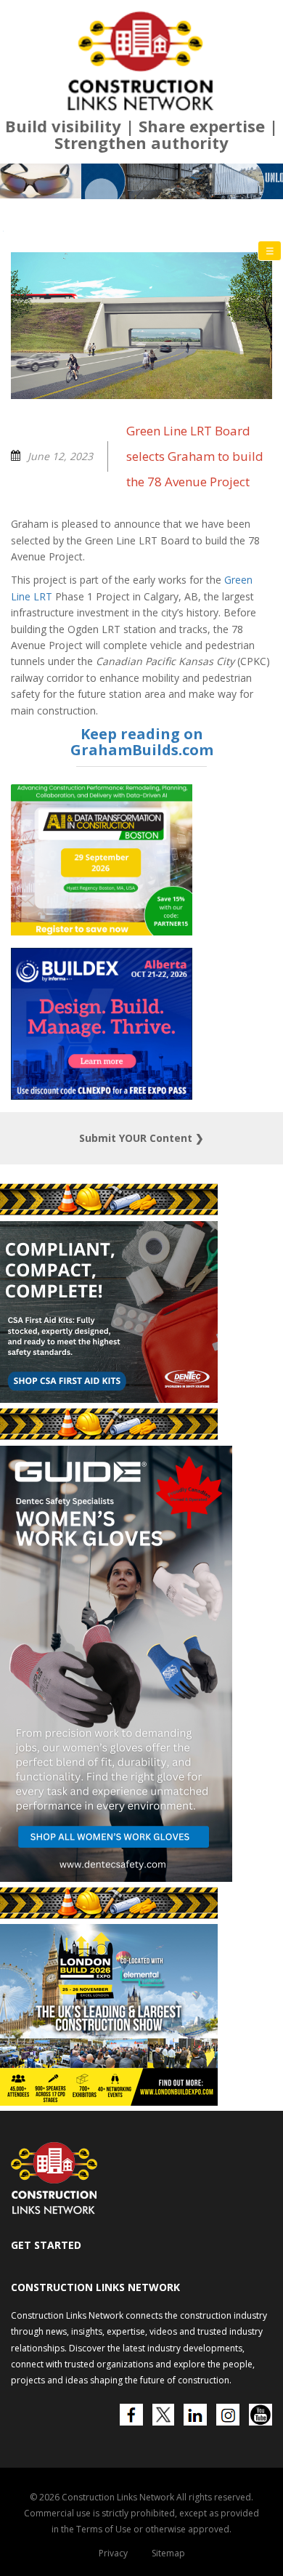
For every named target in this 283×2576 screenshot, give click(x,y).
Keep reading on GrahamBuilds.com (142, 742)
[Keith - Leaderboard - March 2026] (141, 181)
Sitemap (168, 2553)
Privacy (113, 2553)
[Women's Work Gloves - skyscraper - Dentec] (116, 1878)
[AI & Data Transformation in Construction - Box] (102, 931)
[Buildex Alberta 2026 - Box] (102, 1096)
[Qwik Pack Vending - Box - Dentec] (109, 1399)
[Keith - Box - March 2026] (115, 2102)
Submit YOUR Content (141, 1138)
